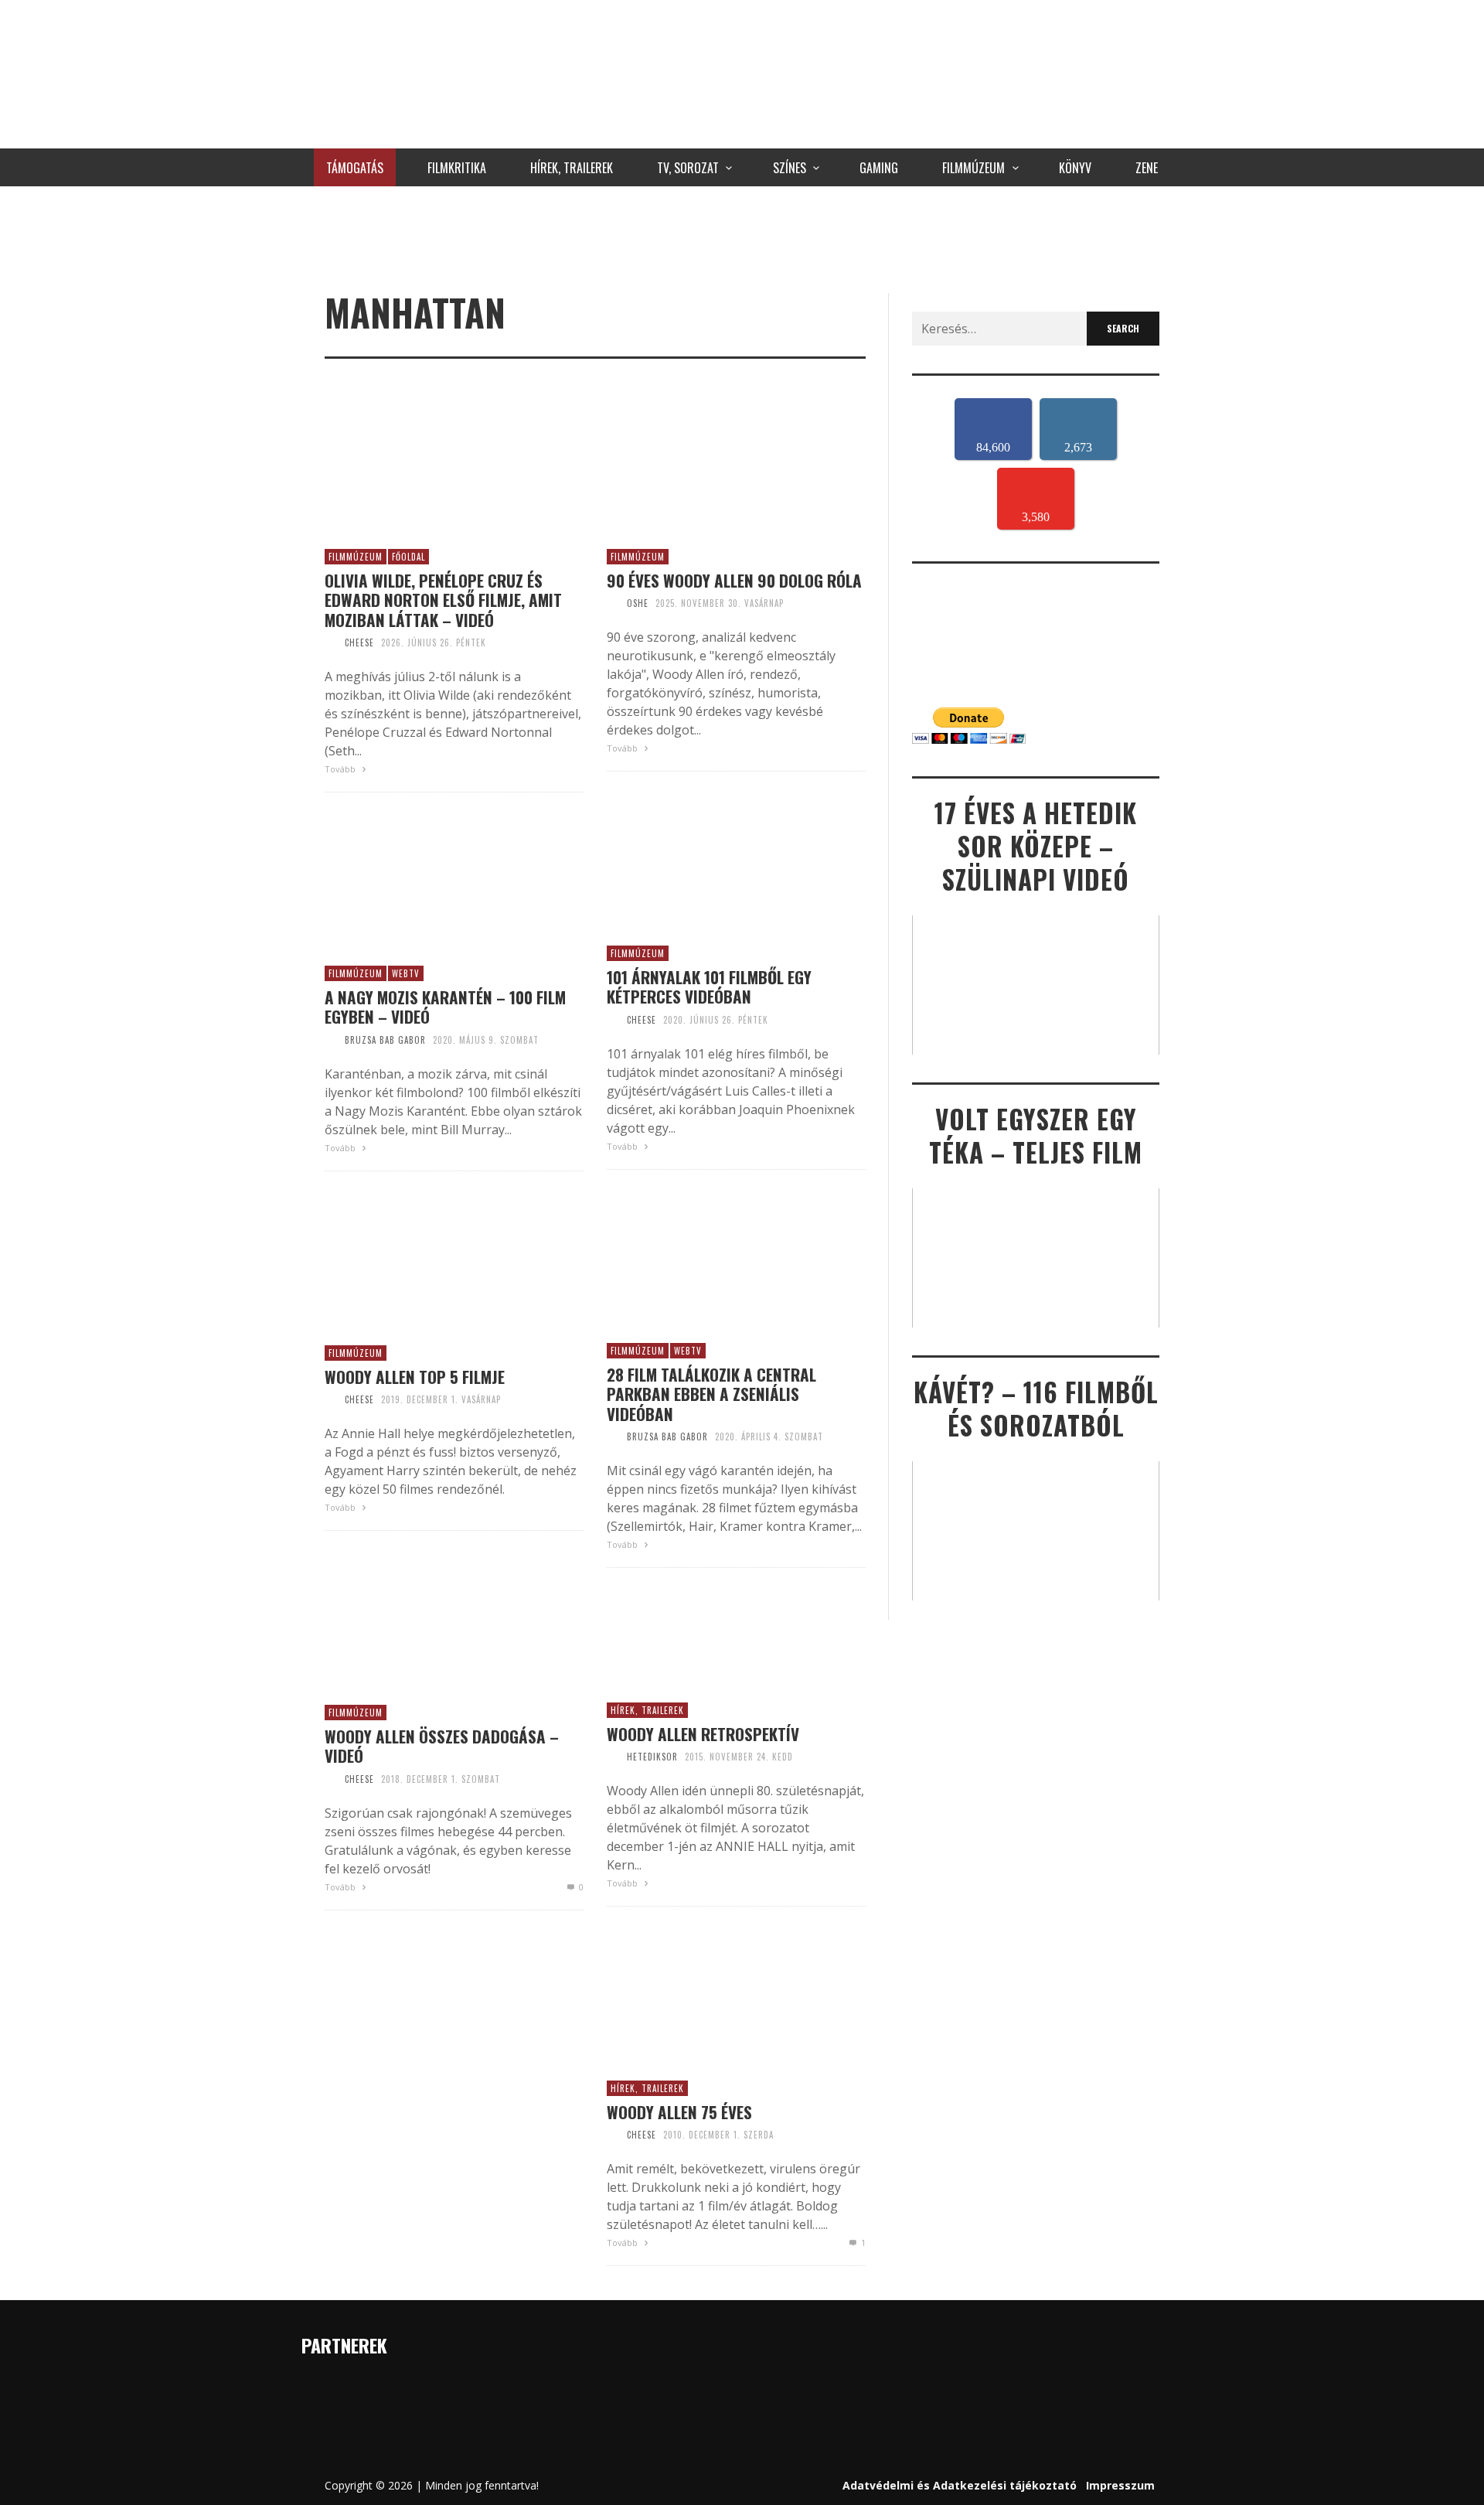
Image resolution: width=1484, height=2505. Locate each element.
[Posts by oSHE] (613, 603)
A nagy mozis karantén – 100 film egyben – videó (445, 1007)
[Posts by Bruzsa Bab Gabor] (331, 1040)
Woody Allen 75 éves (679, 2112)
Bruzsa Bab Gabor (385, 1040)
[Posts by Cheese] (331, 642)
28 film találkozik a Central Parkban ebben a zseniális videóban (711, 1394)
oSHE (638, 603)
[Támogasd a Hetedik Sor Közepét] (742, 236)
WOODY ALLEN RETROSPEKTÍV (703, 1734)
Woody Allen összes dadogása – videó (442, 1746)
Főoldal (408, 557)
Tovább (341, 769)
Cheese (359, 642)
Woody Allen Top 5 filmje (415, 1377)
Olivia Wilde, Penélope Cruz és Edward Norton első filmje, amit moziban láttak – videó (443, 600)
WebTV (406, 973)
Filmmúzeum (356, 557)
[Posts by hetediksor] (613, 1757)
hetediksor (652, 1757)
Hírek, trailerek (647, 1710)
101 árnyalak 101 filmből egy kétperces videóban (709, 987)
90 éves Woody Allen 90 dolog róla (734, 580)
